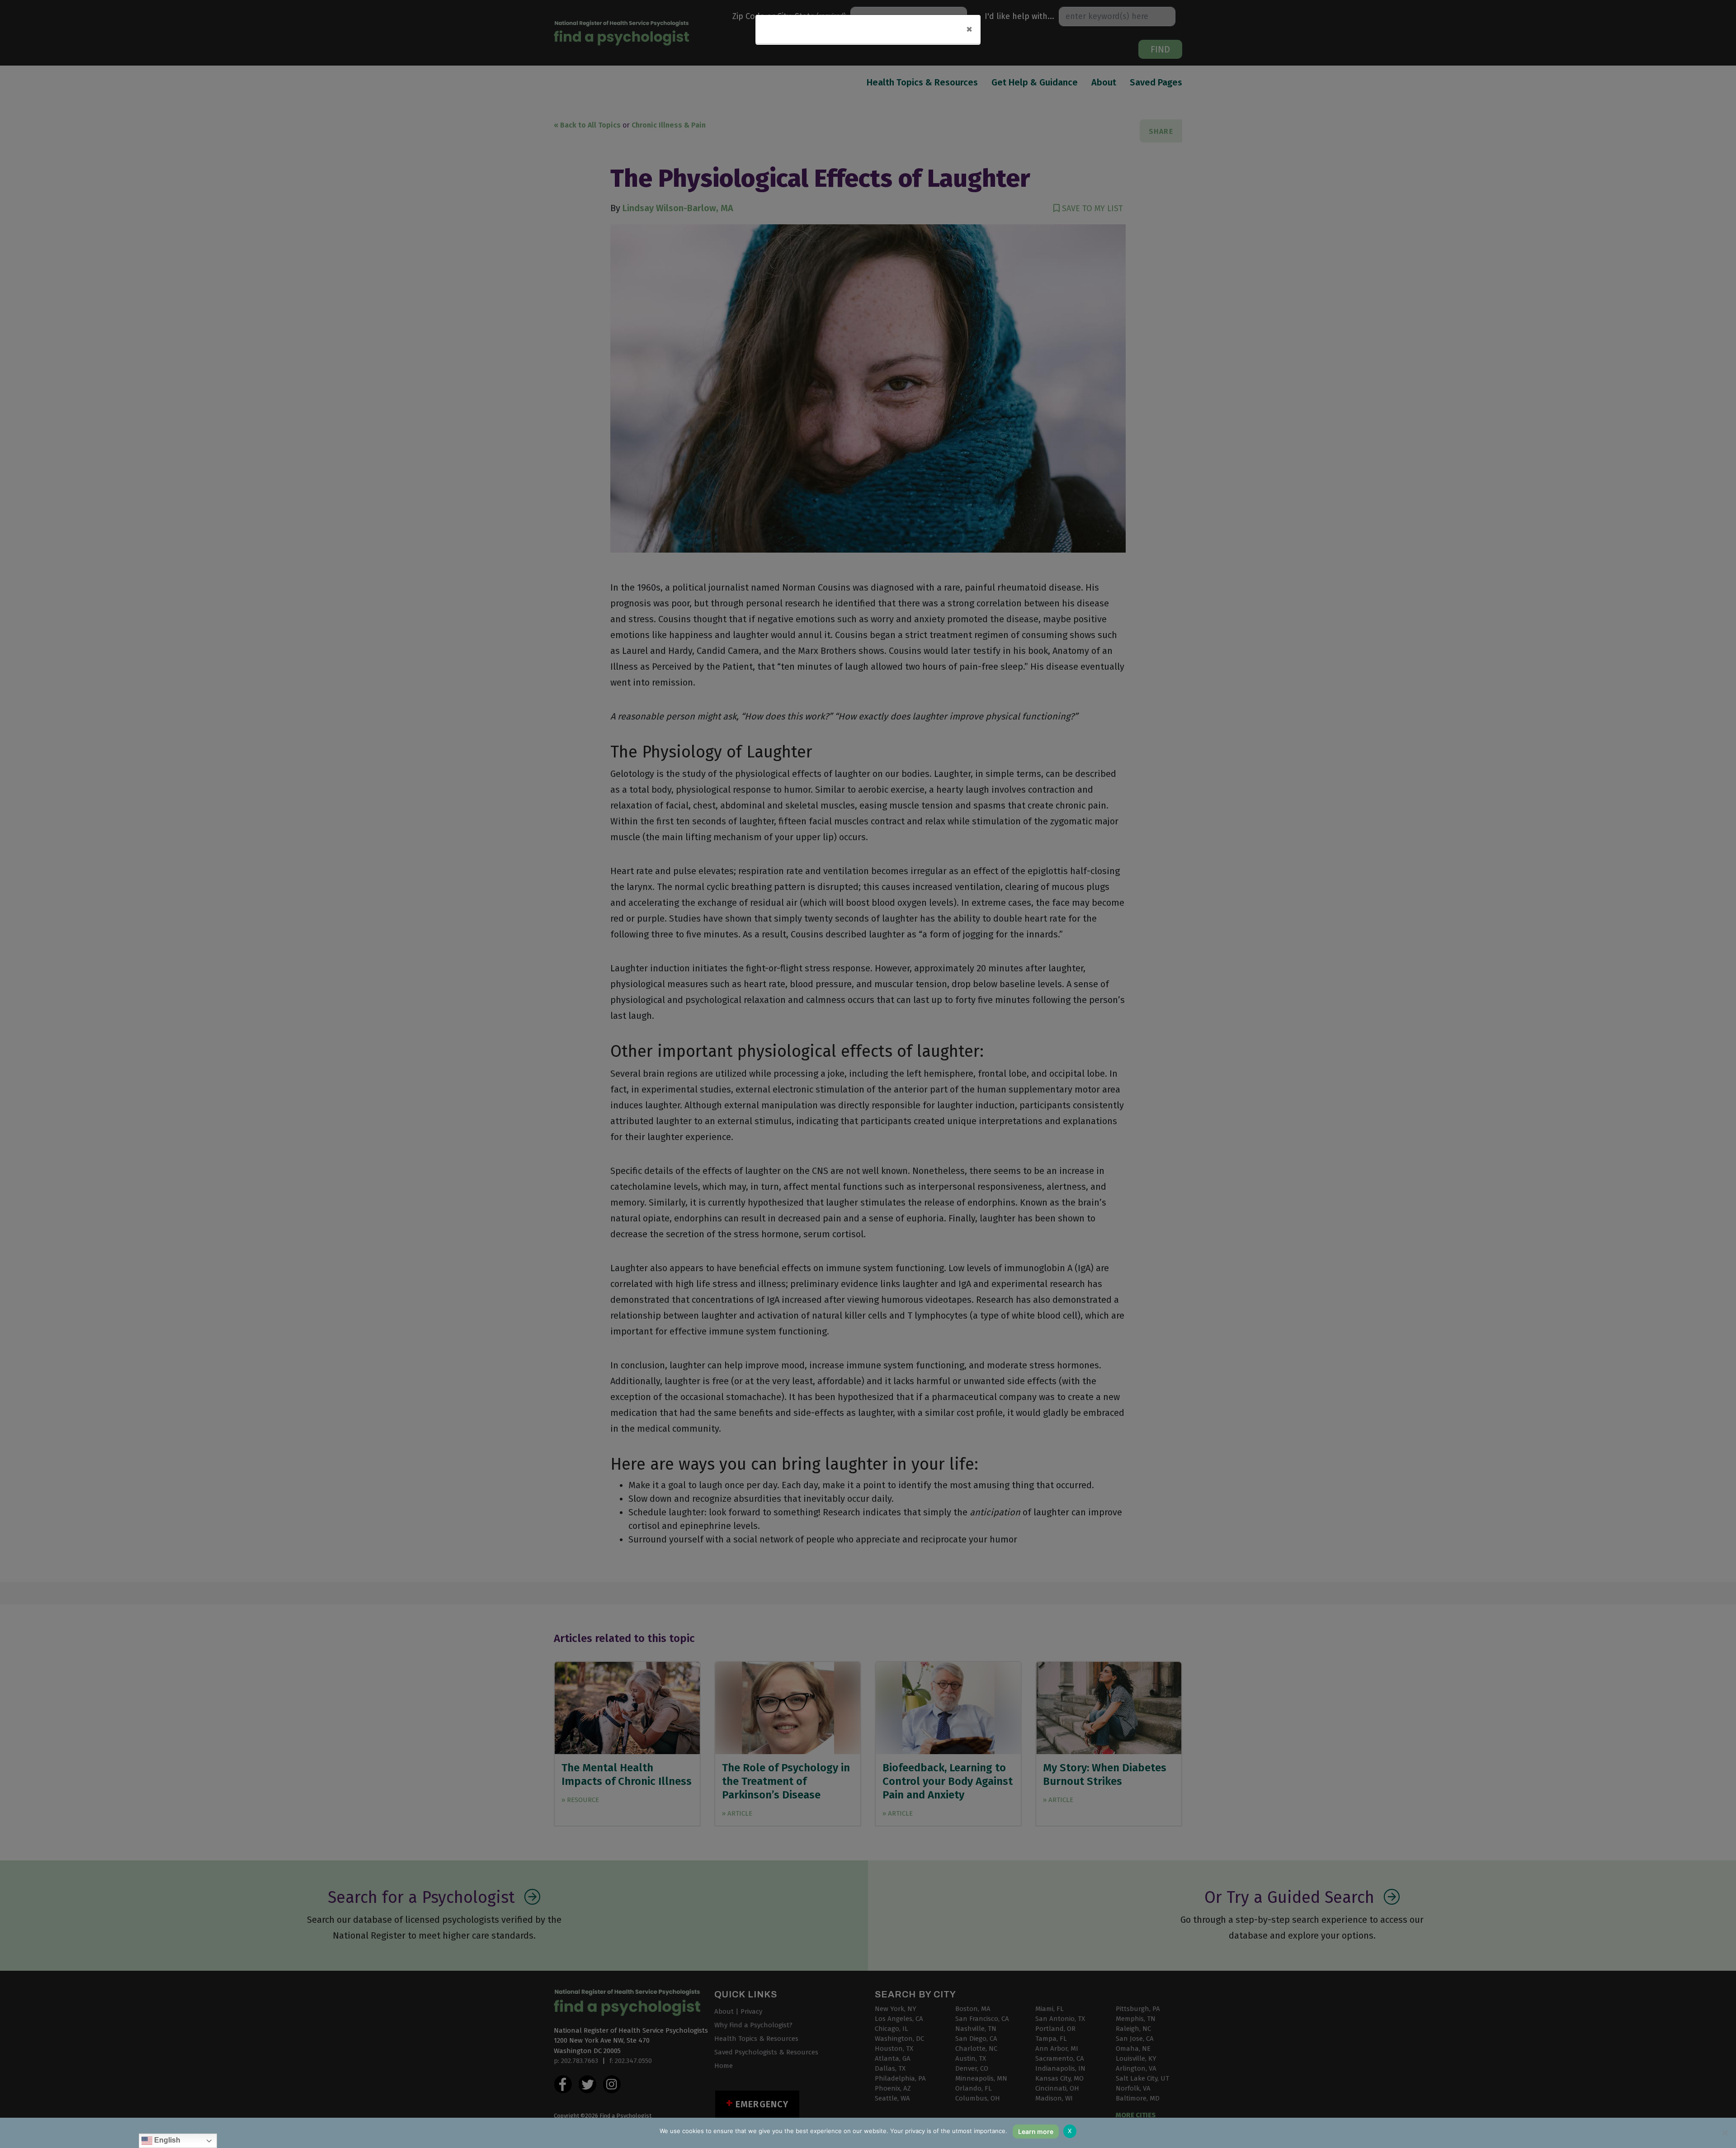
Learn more (1036, 2131)
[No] (1725, 2133)
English (166, 2140)
